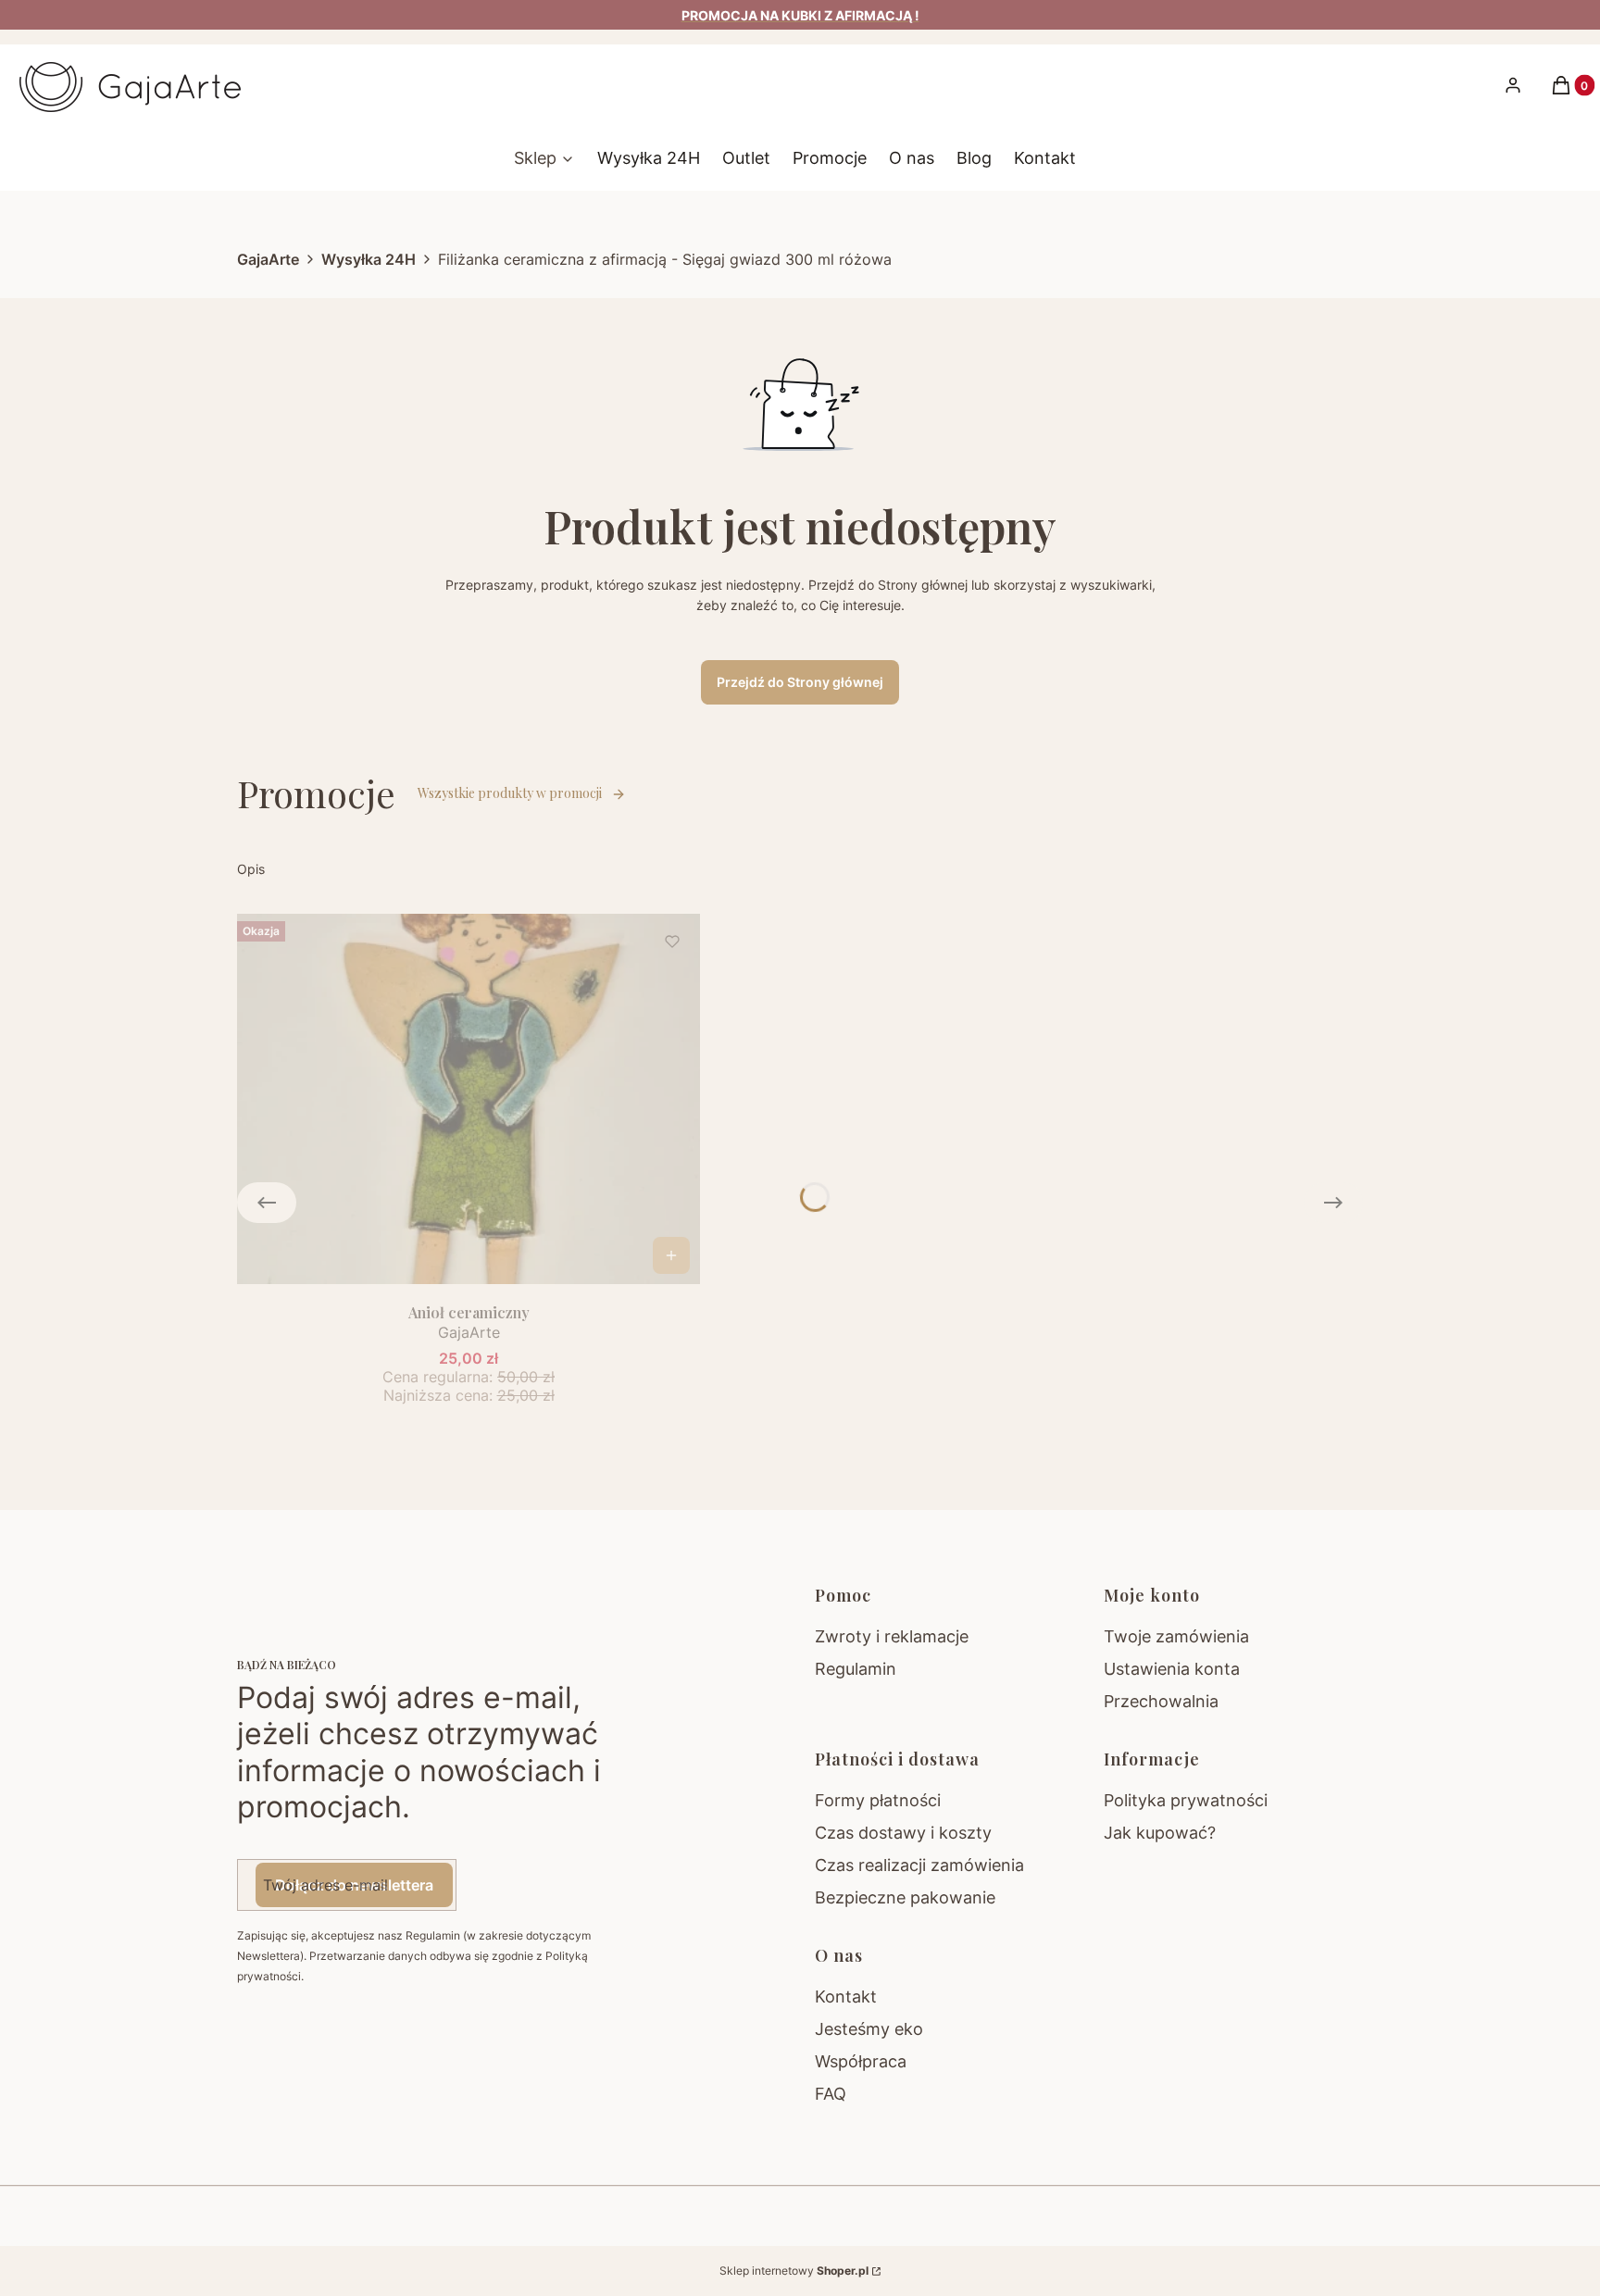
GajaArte (268, 259)
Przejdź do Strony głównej (800, 682)
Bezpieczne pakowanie (905, 1897)
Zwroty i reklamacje (892, 1636)
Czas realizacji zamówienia (919, 1865)
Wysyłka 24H (369, 259)
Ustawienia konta (1172, 1669)
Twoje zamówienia (1176, 1636)
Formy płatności (878, 1800)
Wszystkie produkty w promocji (510, 793)
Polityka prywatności (1186, 1800)
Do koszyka (671, 1255)
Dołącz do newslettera (354, 1885)
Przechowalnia (1161, 1701)
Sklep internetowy (794, 2271)
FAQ (831, 2094)
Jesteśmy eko (869, 2029)
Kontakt (846, 1997)
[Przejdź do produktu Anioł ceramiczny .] (469, 1099)
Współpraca (861, 2061)
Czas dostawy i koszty (903, 1833)
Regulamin (856, 1669)
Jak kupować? (1160, 1833)
